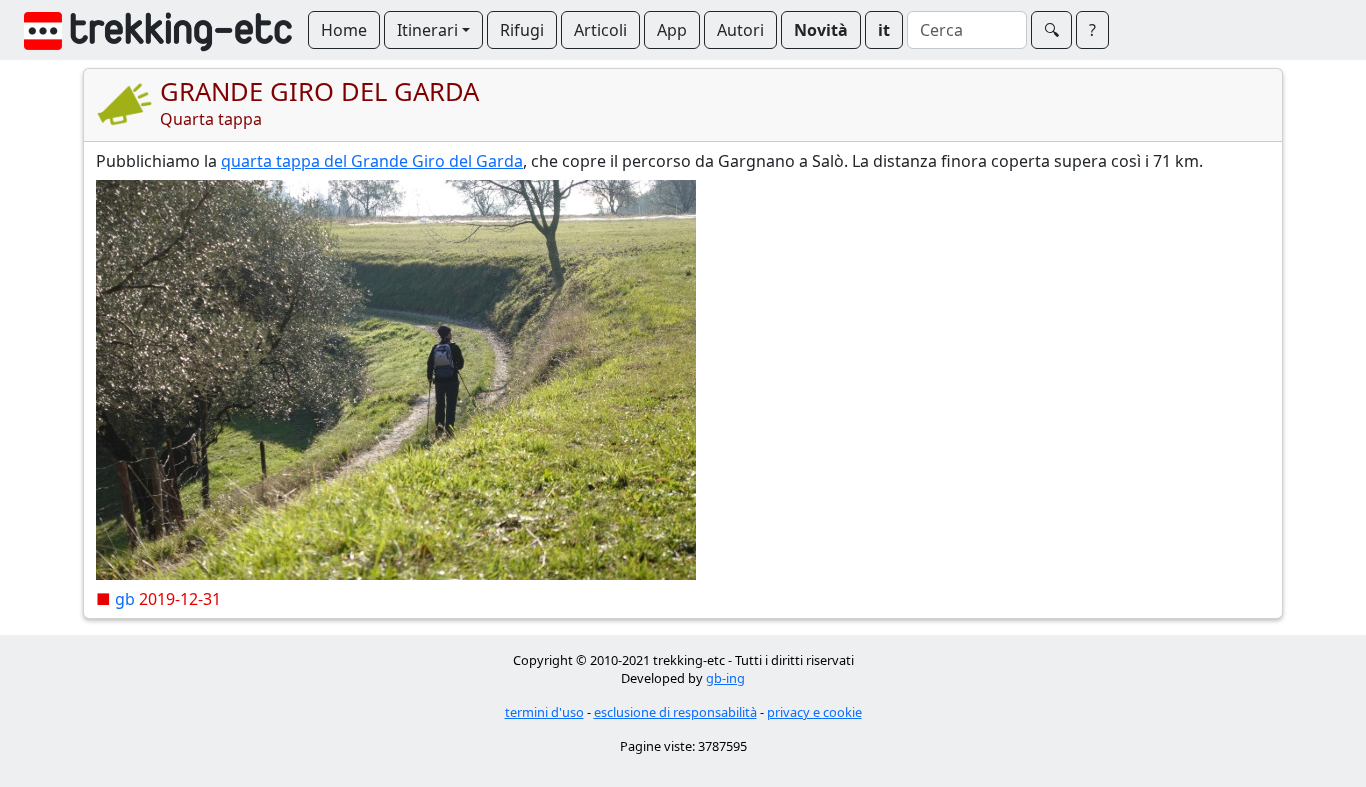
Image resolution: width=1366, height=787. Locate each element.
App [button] (672, 30)
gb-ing (725, 678)
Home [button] (344, 30)
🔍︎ (1051, 30)
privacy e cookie (814, 712)
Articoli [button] (600, 30)
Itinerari (427, 30)
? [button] (1092, 30)
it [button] (884, 30)
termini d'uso (544, 712)
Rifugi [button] (522, 30)
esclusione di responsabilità (675, 712)
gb (125, 599)
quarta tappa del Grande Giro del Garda (372, 161)
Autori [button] (740, 30)
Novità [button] (821, 30)
